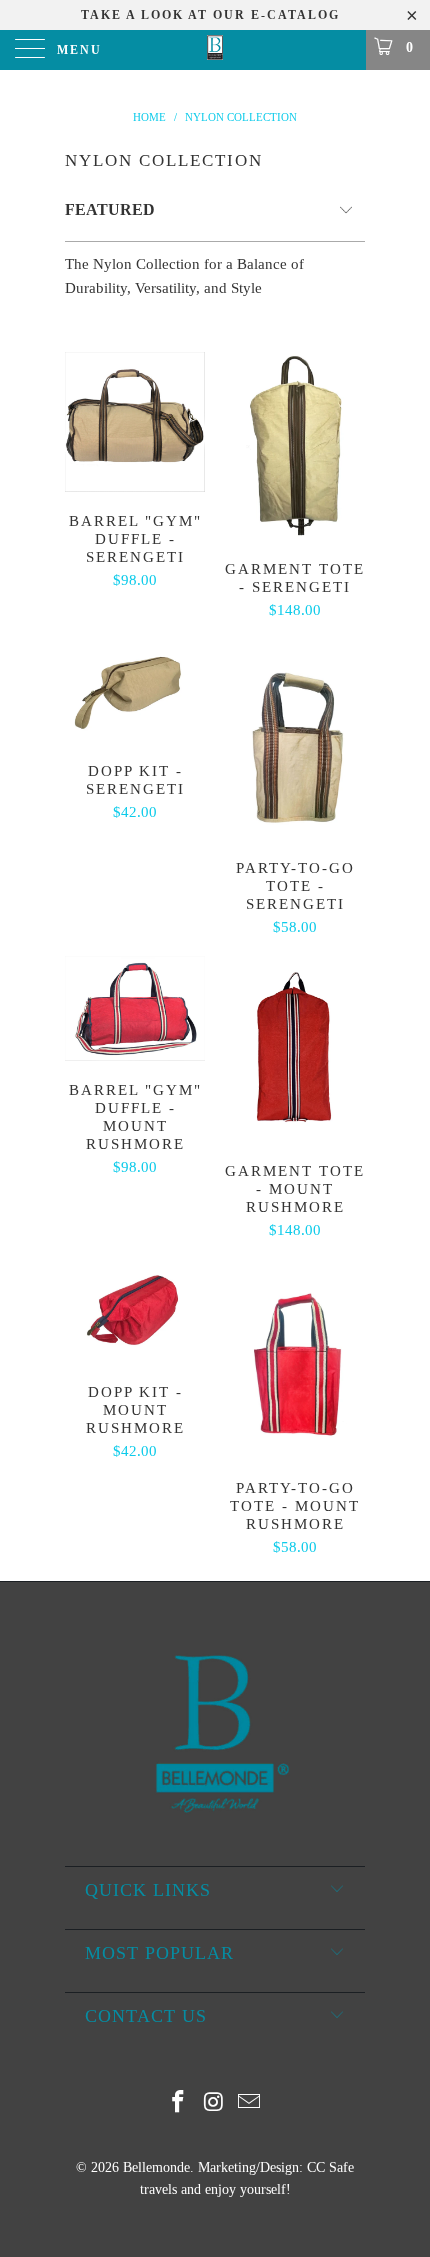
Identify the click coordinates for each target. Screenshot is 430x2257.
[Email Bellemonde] (250, 2103)
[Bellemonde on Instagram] (214, 2103)
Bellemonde (156, 2167)
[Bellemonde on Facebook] (178, 2103)
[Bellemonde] (215, 50)
